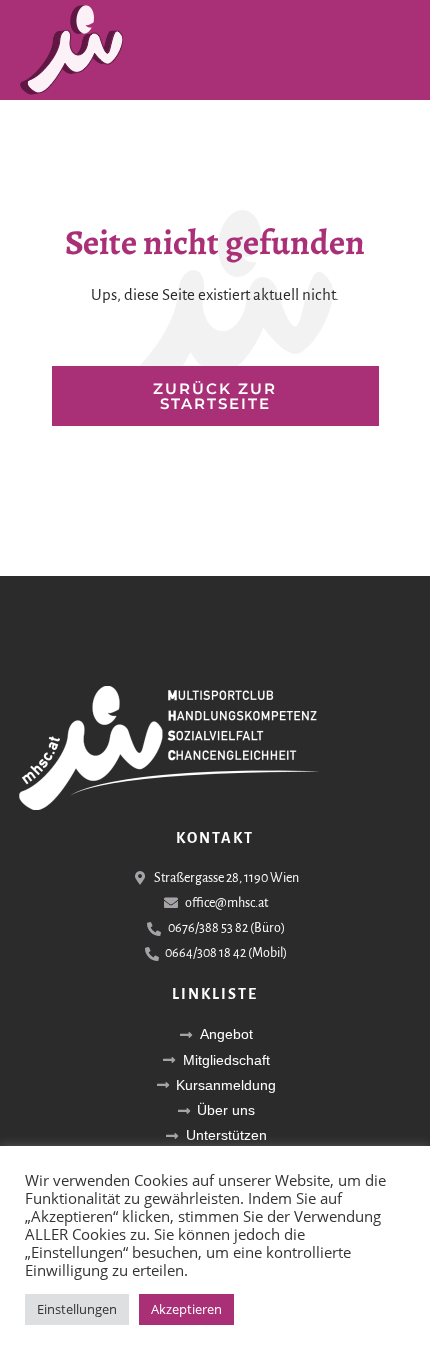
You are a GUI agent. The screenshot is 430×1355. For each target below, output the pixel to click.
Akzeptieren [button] (186, 1309)
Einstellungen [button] (77, 1309)
